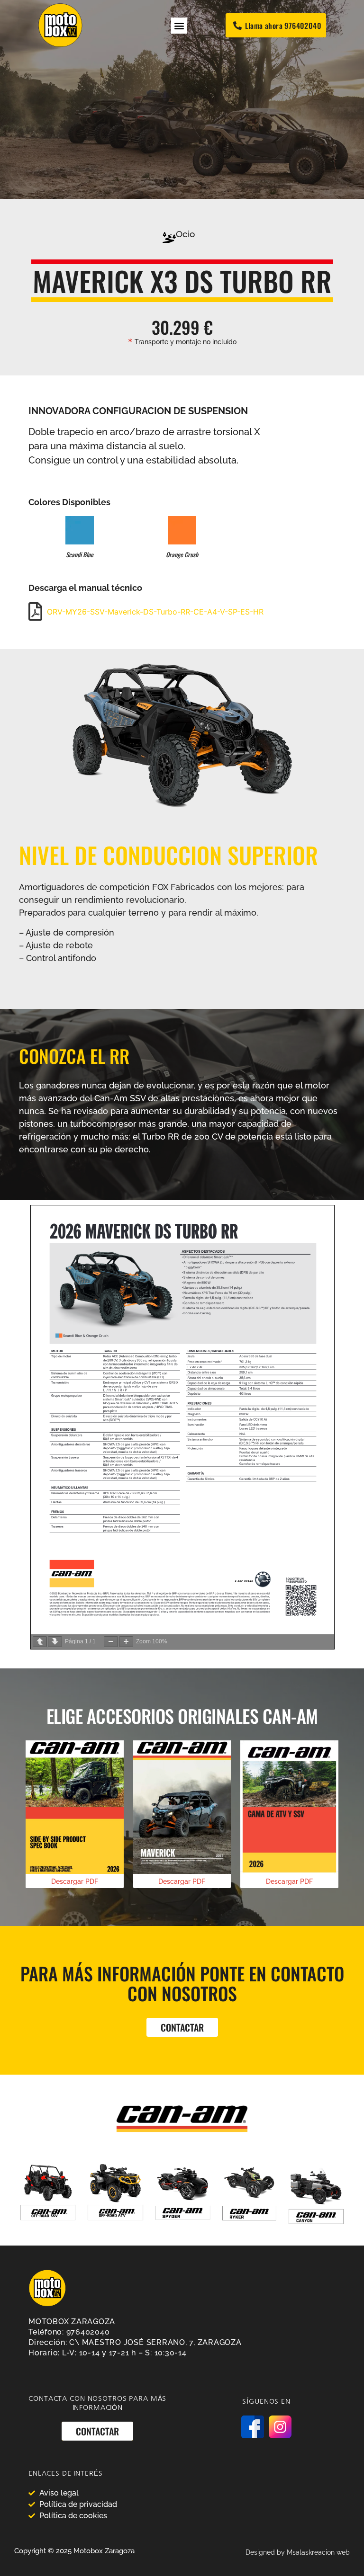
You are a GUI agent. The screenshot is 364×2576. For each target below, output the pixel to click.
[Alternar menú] (179, 26)
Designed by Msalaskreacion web (298, 2552)
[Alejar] (111, 1642)
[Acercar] (126, 1642)
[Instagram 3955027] (280, 2427)
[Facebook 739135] (253, 2427)
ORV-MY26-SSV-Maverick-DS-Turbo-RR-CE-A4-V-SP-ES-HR (155, 612)
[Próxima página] (55, 1642)
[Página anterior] (40, 1642)
